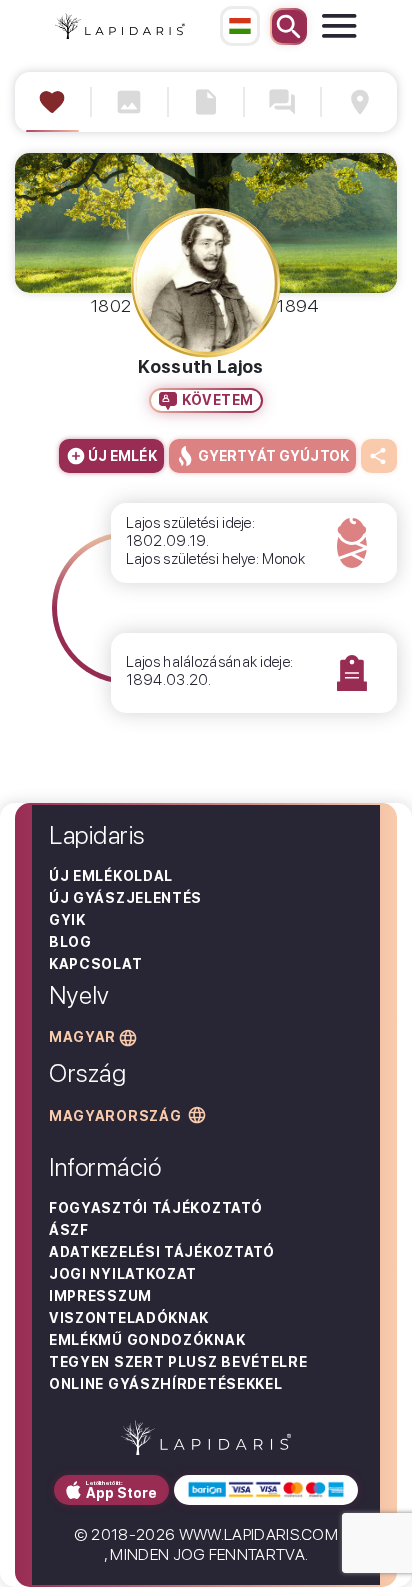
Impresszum (100, 1296)
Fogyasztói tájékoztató (155, 1208)
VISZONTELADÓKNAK (129, 1318)
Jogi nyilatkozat (123, 1274)
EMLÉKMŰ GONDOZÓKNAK (147, 1340)
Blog (70, 942)
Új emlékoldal (111, 876)
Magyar (82, 1037)
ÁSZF (69, 1230)
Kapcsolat (95, 964)
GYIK (67, 920)
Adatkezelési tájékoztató (162, 1252)
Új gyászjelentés (125, 898)
